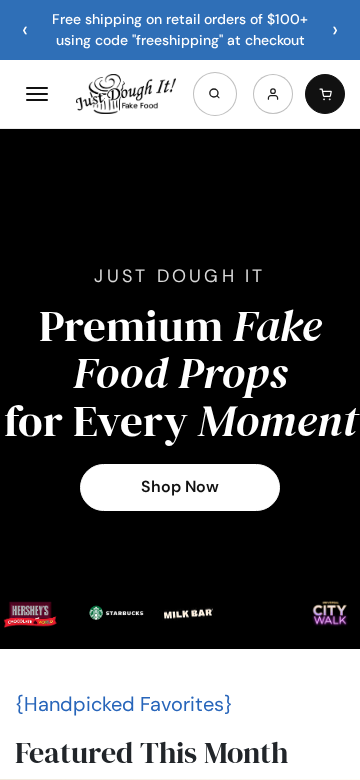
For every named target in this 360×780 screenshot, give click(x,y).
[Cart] (325, 94)
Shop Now (180, 486)
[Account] (273, 94)
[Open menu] (37, 94)
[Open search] (215, 94)
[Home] (126, 94)
